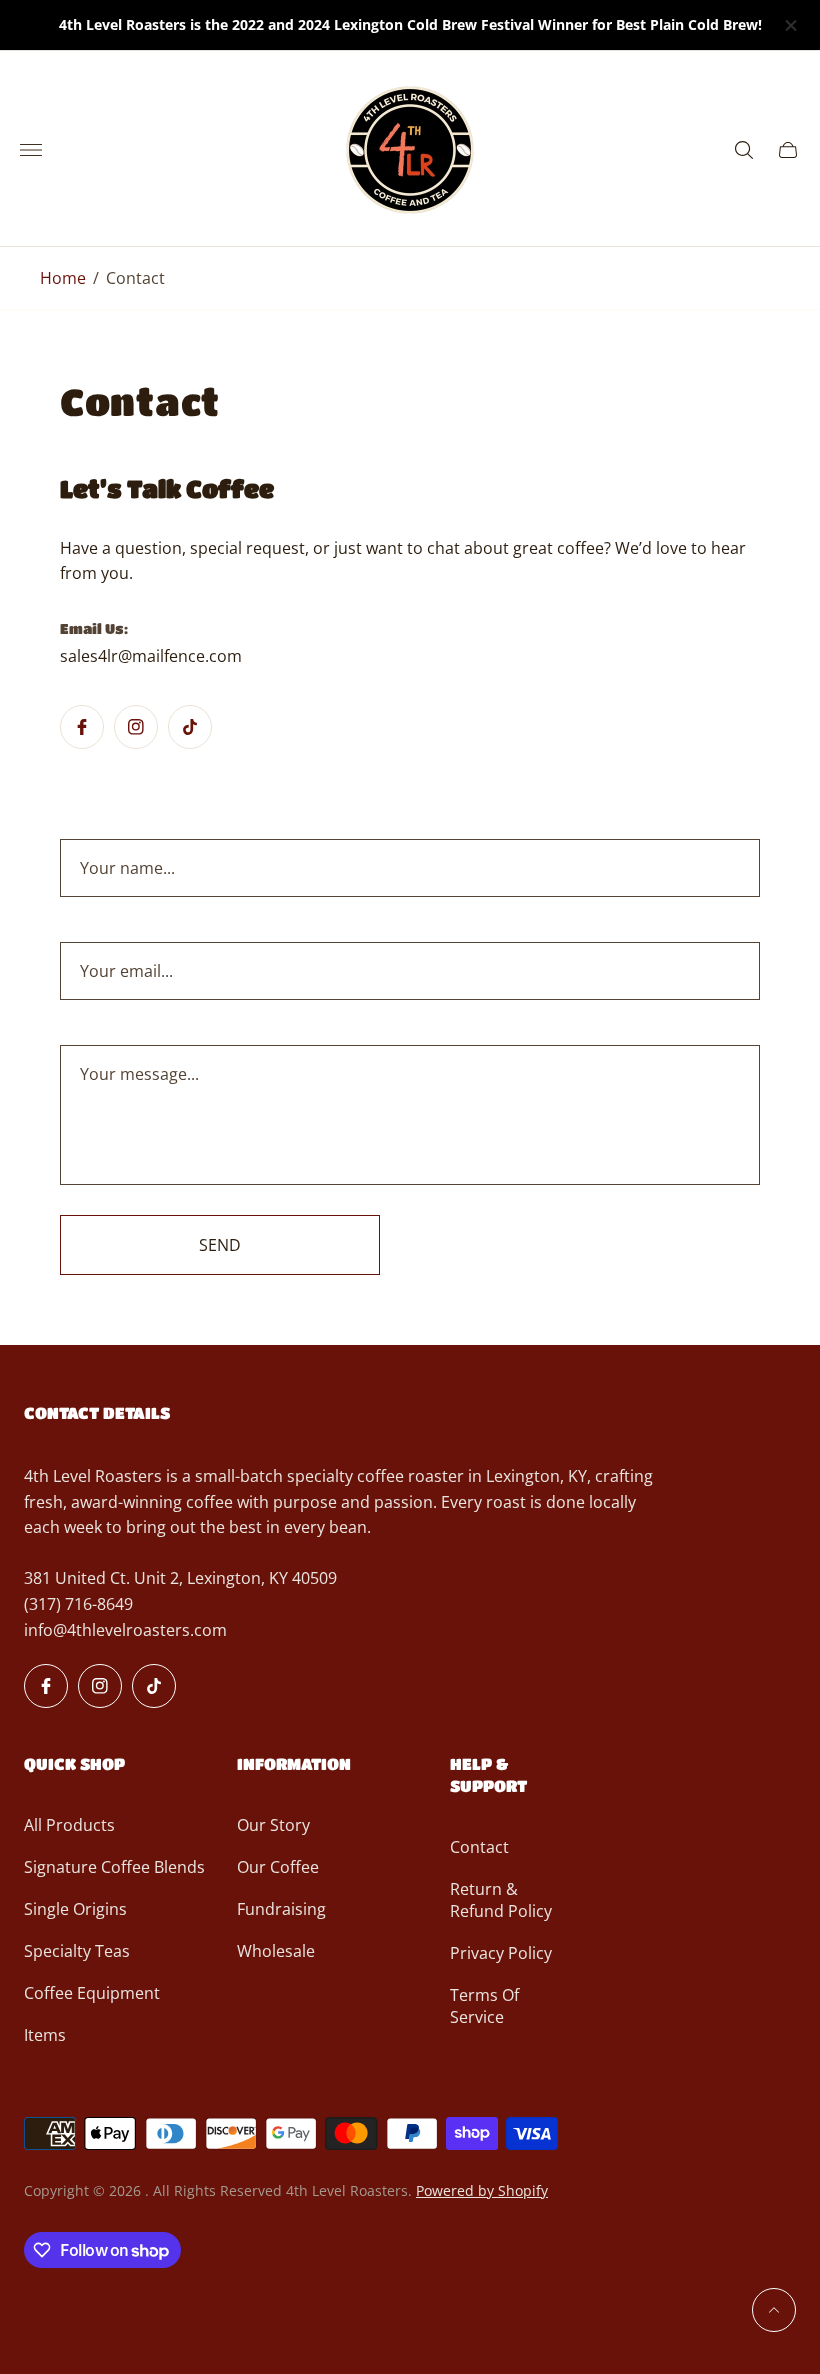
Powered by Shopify (482, 2190)
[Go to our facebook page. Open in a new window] (82, 727)
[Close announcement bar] (789, 25)
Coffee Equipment (92, 1993)
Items (45, 2035)
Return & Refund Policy (501, 1900)
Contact (479, 1847)
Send (220, 1245)
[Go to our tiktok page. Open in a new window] (190, 727)
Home (63, 278)
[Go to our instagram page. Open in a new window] (136, 727)
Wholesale (276, 1951)
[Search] (744, 150)
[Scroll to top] (774, 2310)
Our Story (273, 1825)
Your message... (139, 1074)
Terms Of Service (484, 2006)
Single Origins (75, 1909)
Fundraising (281, 1909)
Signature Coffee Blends (114, 1867)
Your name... (127, 868)
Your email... (126, 971)
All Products (69, 1825)
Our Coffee (278, 1867)
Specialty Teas (77, 1951)
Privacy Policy (501, 1953)
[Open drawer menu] (31, 150)
